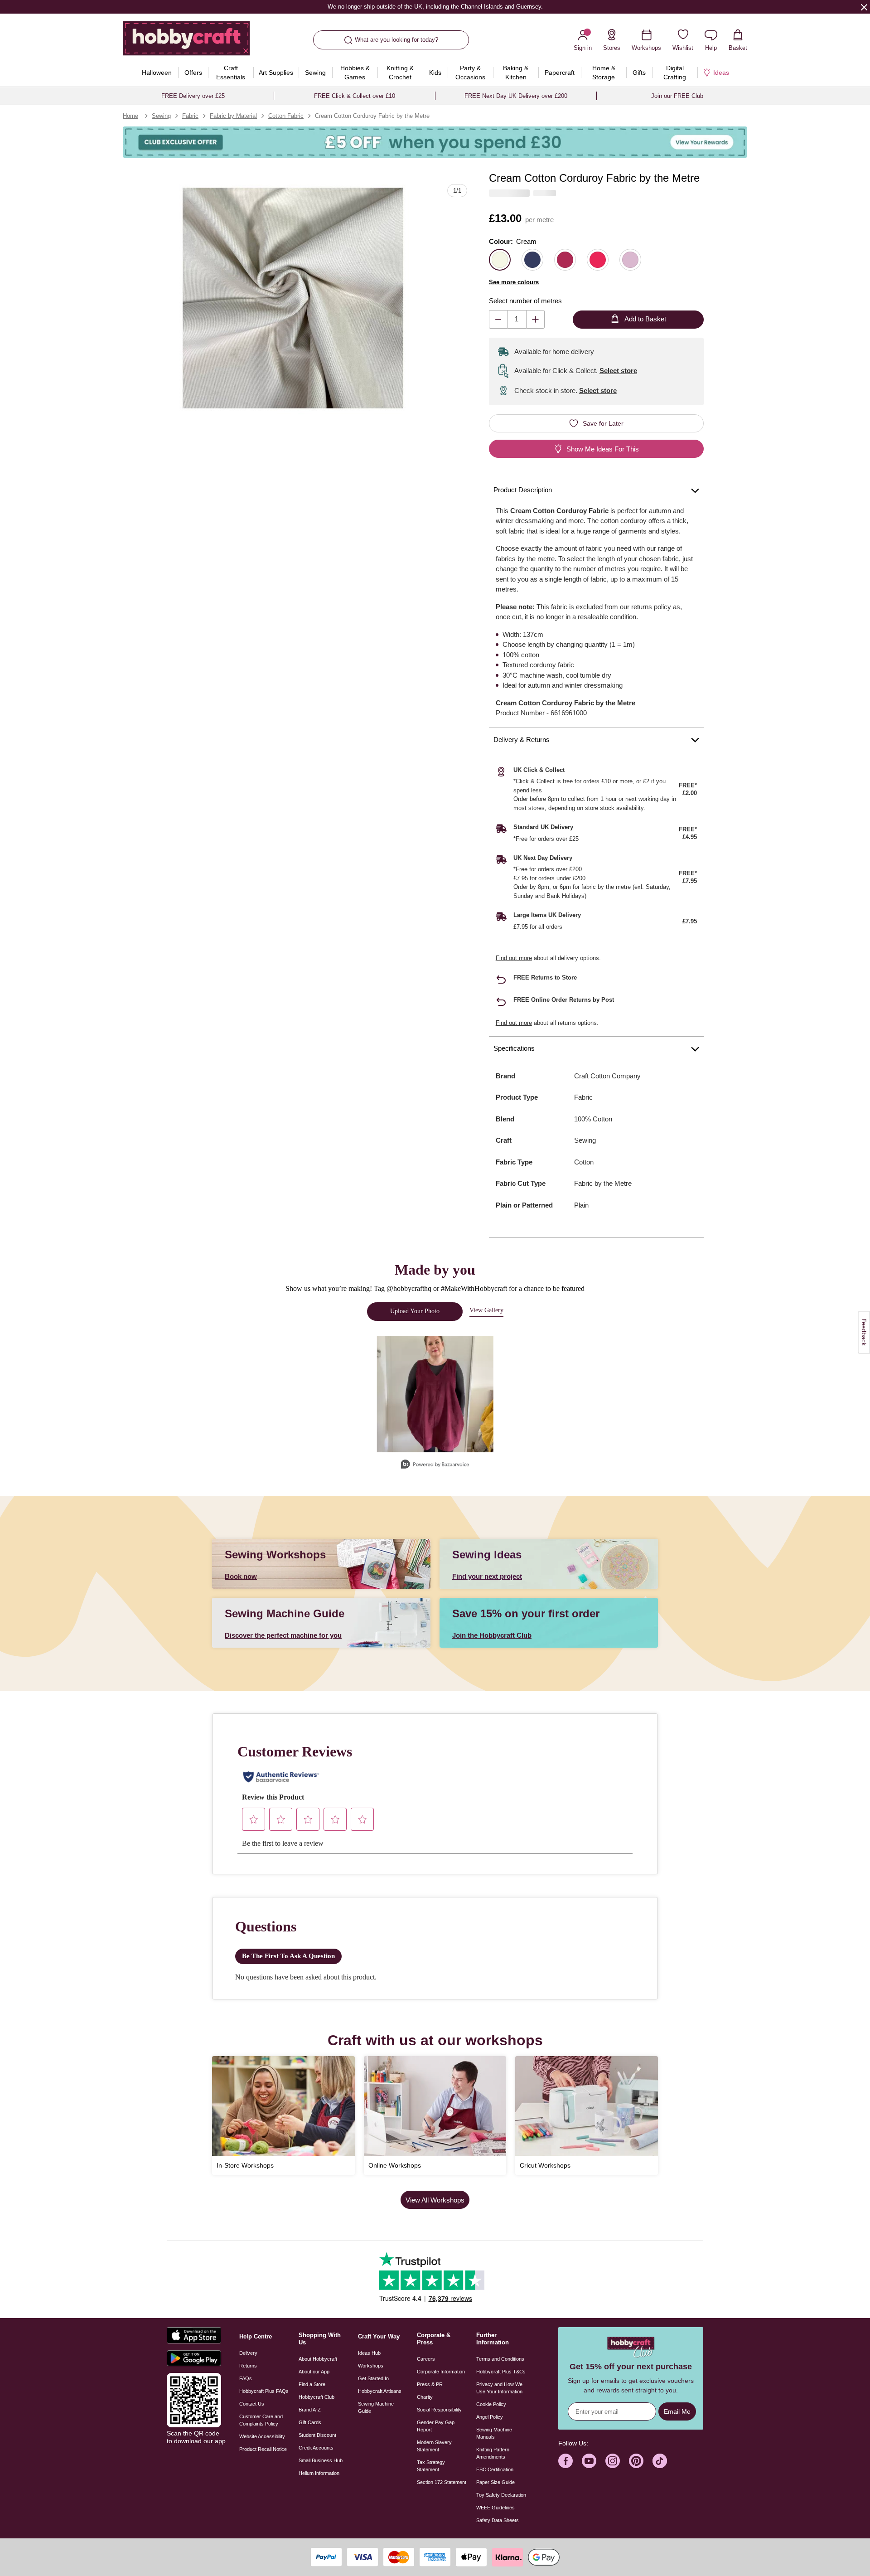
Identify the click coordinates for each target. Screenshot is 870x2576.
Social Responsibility (439, 2410)
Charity (425, 2397)
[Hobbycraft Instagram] (613, 2461)
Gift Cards (310, 2422)
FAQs (246, 2378)
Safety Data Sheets (498, 2520)
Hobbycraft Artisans (380, 2391)
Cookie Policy (491, 2404)
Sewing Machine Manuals (494, 2433)
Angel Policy (490, 2417)
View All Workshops (435, 2200)
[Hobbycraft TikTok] (660, 2461)
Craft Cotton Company (607, 1076)
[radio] (500, 260)
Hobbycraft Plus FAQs (264, 2391)
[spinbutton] (517, 319)
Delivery (248, 2353)
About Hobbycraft (318, 2359)
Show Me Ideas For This (603, 449)
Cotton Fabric (286, 116)
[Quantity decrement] (498, 319)
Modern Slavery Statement (434, 2446)
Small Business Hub (321, 2460)
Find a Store (312, 2384)
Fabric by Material (233, 116)
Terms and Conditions (500, 2359)
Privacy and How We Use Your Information (499, 2388)
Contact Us (252, 2404)
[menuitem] (157, 73)
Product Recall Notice (263, 2449)
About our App (314, 2372)
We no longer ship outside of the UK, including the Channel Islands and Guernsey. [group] (435, 7)
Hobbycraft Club (317, 2397)
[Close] (864, 7)
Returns (248, 2366)
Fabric (190, 116)
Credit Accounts (316, 2448)
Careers (426, 2359)
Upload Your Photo (415, 1311)
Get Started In (373, 2378)
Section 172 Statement (442, 2482)
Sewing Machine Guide (376, 2407)
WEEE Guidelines (495, 2508)
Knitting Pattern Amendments (493, 2453)
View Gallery (486, 1310)
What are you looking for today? (396, 40)
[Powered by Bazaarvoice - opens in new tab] (435, 1465)
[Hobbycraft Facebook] (565, 2461)
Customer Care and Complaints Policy (261, 2420)
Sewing (161, 116)
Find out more (514, 958)
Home (130, 116)
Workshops (371, 2366)
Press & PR (430, 2384)
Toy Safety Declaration (501, 2495)
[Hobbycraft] (186, 42)
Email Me (677, 2411)
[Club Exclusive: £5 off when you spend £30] (435, 142)
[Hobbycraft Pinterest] (636, 2461)
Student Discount (317, 2435)
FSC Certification (495, 2469)
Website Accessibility (262, 2436)
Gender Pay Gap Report (436, 2426)
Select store (618, 371)
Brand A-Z (310, 2410)
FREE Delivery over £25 (193, 96)
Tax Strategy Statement (431, 2466)
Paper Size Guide (495, 2482)
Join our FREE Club (677, 96)
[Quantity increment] (535, 319)
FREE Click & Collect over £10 (355, 96)
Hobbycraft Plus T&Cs (501, 2372)
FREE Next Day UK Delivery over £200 (516, 96)
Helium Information (319, 2473)
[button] (293, 298)
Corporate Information (441, 2372)
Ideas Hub (369, 2353)
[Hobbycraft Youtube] (589, 2461)
